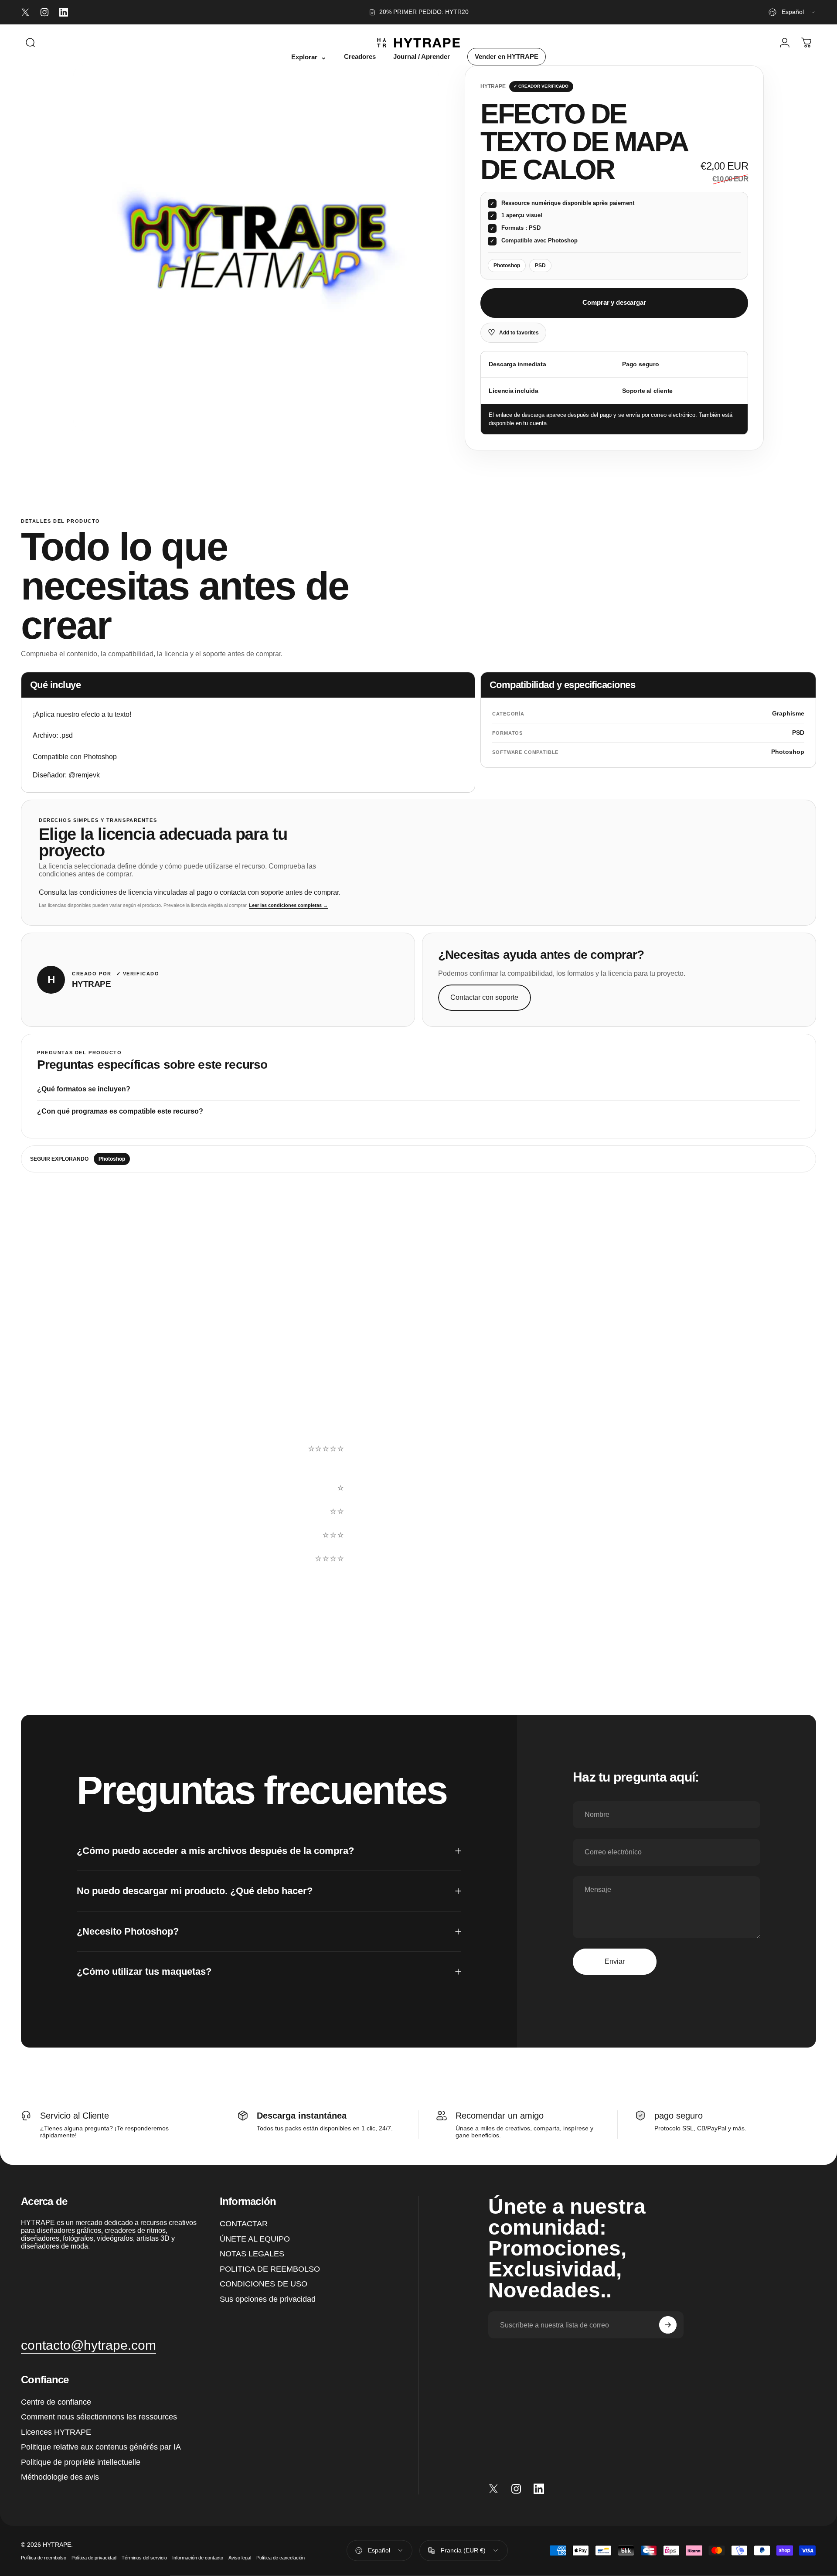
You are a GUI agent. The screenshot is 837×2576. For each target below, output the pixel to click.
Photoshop (112, 1159)
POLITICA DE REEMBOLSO (270, 2269)
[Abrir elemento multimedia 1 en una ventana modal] (256, 248)
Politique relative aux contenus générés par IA (101, 2447)
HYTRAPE (493, 86)
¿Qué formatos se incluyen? (84, 1089)
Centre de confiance (56, 2402)
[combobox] (792, 12)
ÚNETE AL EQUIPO (255, 2239)
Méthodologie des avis (60, 2477)
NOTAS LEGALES (252, 2254)
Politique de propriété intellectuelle (81, 2462)
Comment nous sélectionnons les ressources (99, 2417)
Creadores (360, 57)
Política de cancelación (281, 2558)
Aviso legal (240, 2558)
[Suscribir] (668, 2325)
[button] (554, 1465)
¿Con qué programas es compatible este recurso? (120, 1111)
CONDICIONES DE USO (264, 2284)
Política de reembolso (44, 2558)
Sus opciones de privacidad (268, 2299)
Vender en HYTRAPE (507, 57)
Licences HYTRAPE (56, 2432)
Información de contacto (198, 2558)
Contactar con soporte (484, 997)
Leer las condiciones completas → (288, 905)
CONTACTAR (244, 2224)
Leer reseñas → (57, 1524)
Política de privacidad (94, 2558)
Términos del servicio (144, 2558)
